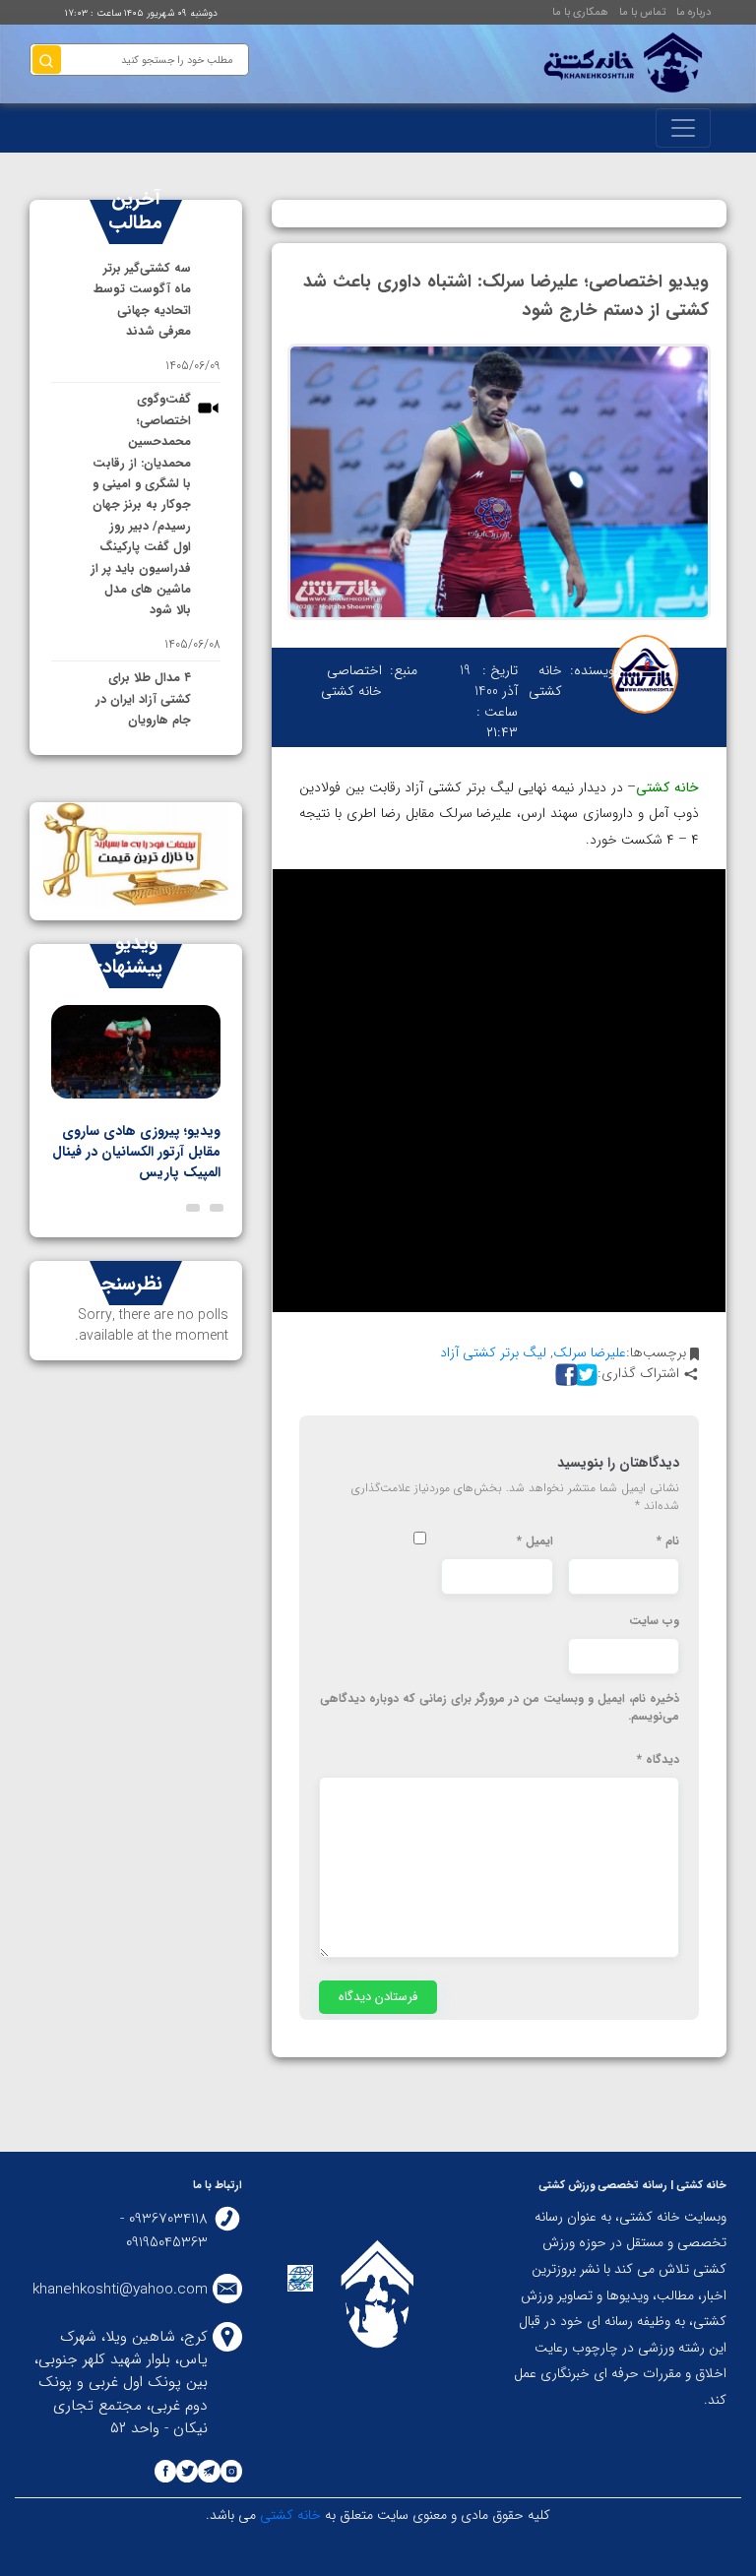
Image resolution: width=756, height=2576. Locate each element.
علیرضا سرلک (590, 1352)
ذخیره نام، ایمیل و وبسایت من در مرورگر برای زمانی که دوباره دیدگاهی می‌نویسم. (500, 1708)
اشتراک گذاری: (638, 1374)
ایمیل (535, 1541)
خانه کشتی (288, 2515)
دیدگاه (658, 1760)
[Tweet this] (584, 1374)
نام (668, 1541)
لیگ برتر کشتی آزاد (493, 1352)
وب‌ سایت (654, 1621)
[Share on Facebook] (564, 1374)
